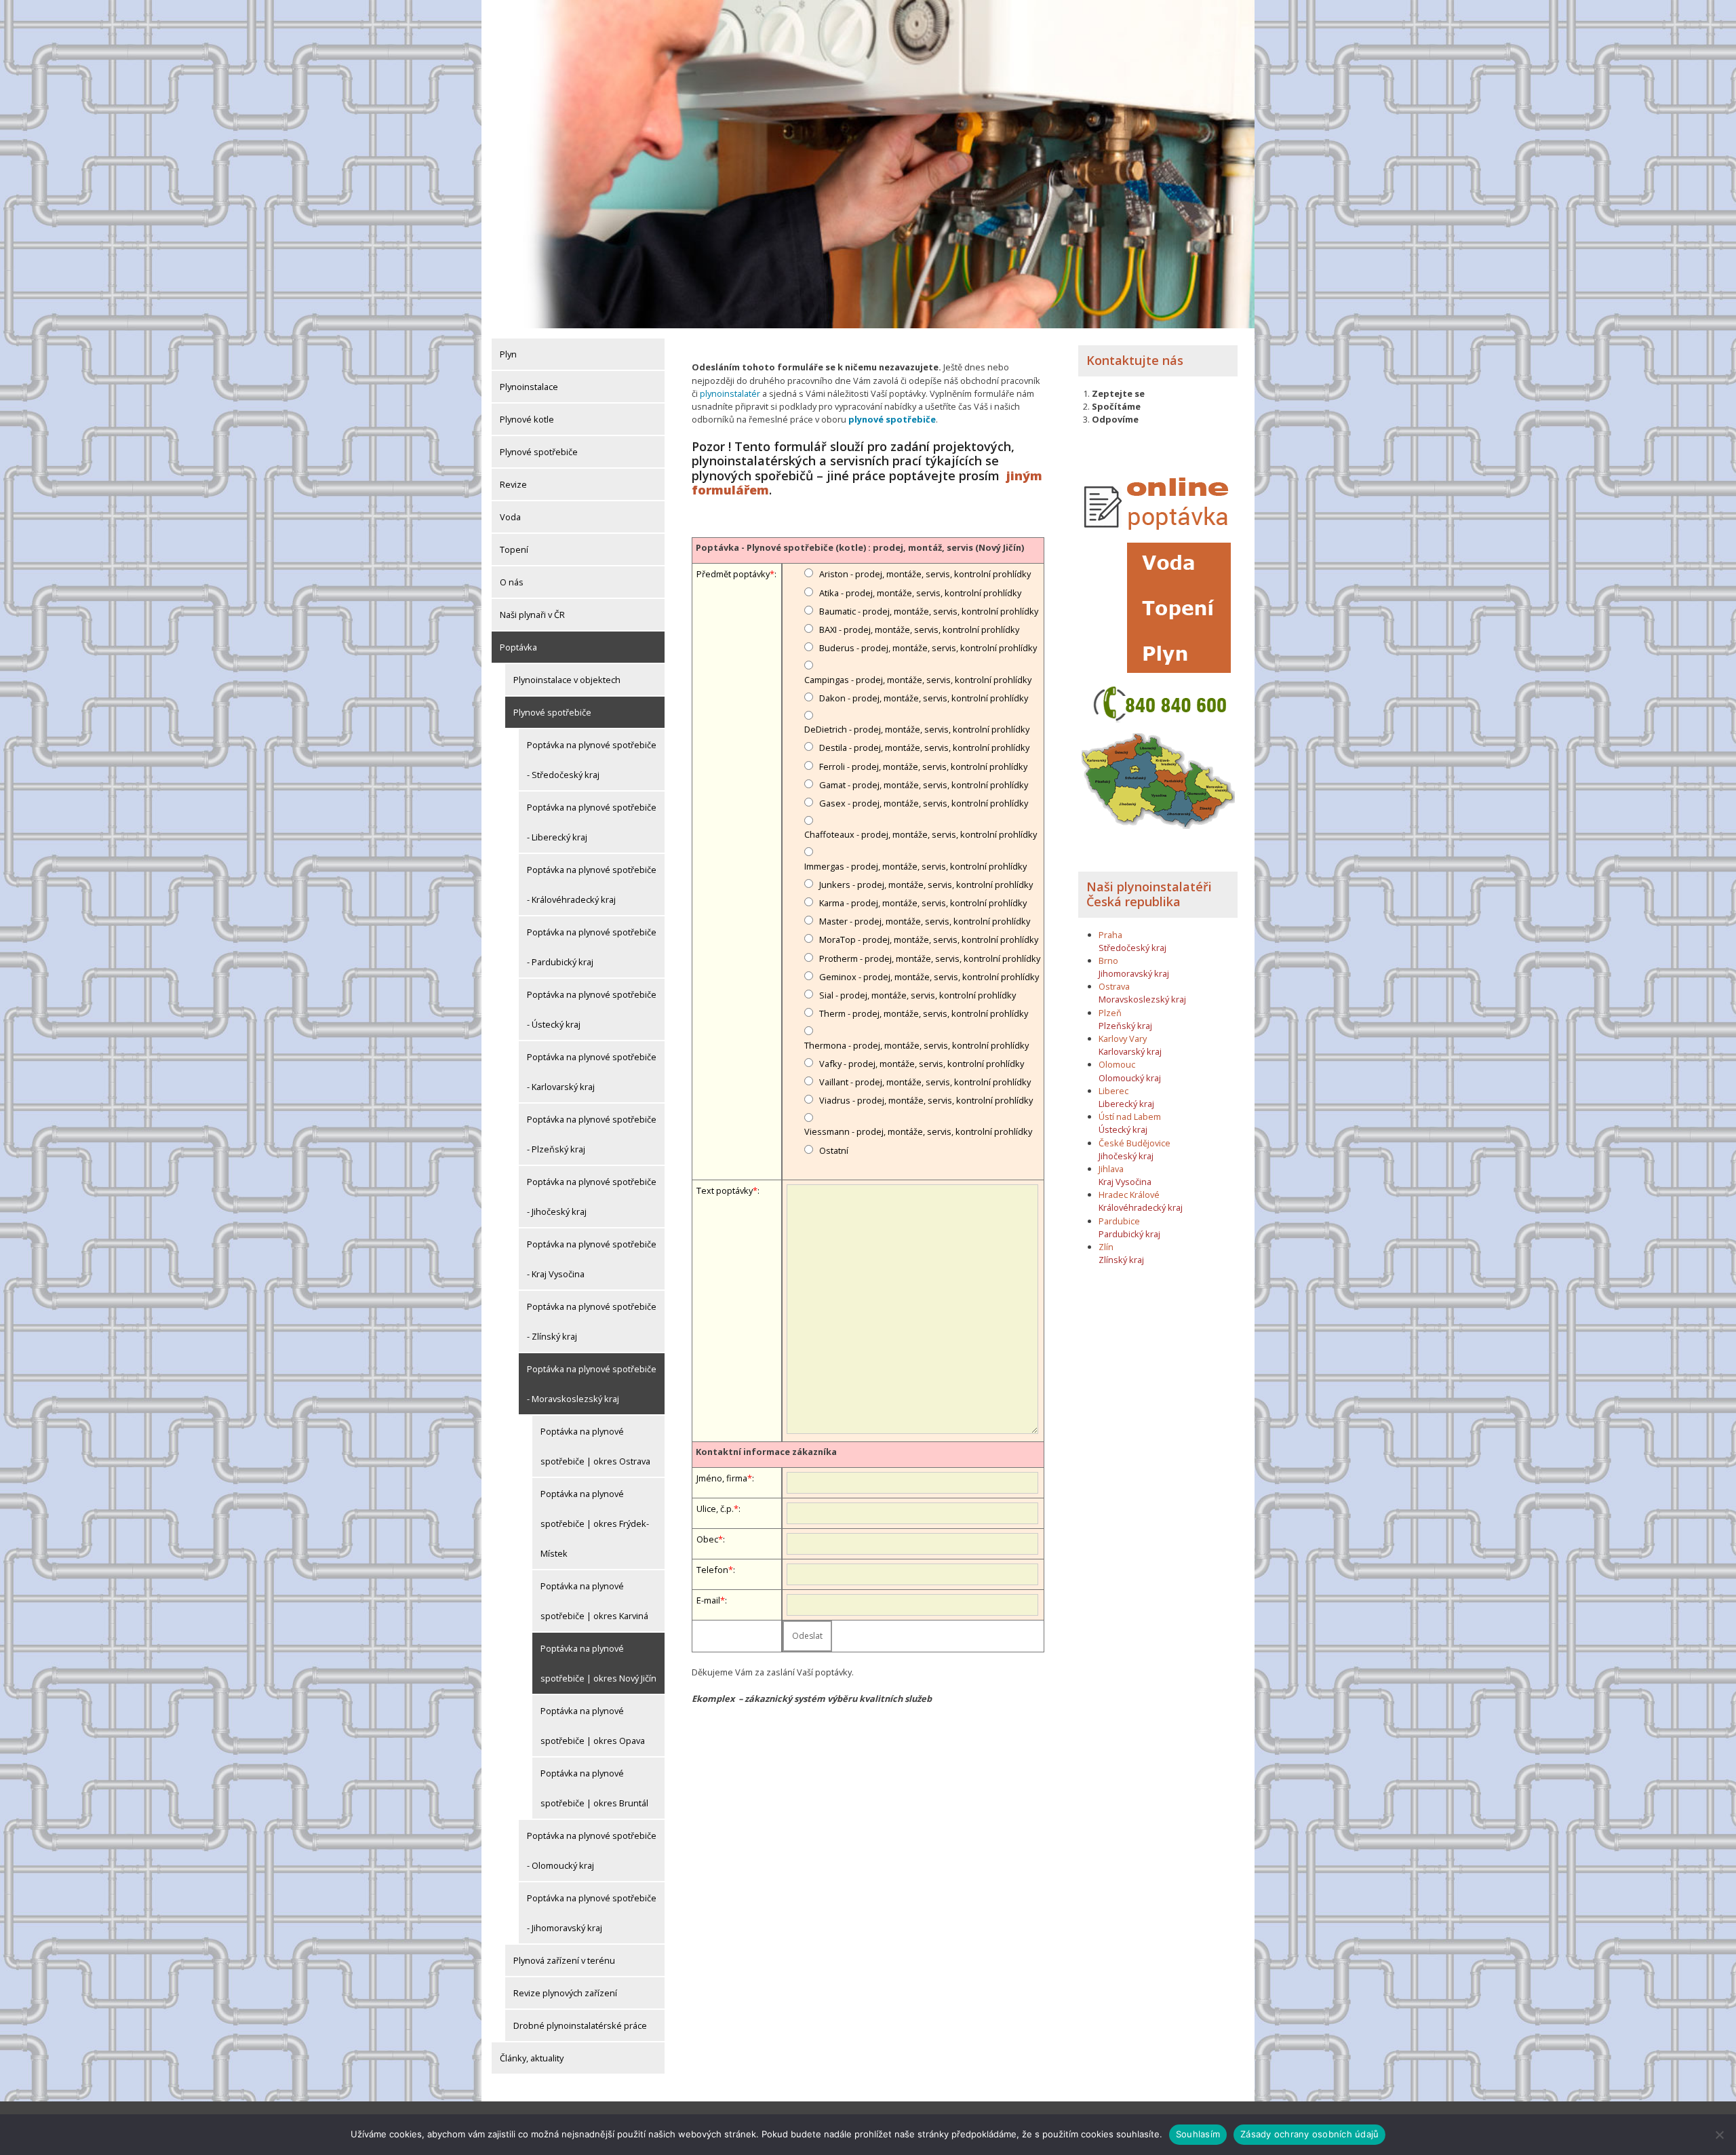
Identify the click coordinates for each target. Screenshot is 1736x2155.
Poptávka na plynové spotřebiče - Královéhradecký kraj (592, 885)
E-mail (708, 1600)
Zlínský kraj (1121, 1260)
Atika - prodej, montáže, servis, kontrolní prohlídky (920, 593)
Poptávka (518, 647)
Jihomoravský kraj (1134, 973)
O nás (512, 582)
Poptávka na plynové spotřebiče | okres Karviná (594, 1601)
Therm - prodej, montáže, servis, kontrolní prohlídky (924, 1013)
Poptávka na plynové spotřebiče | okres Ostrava (595, 1446)
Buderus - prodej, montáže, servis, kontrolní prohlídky (928, 648)
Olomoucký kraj (1130, 1078)
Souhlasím (1198, 2134)
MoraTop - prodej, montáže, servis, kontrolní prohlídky (929, 939)
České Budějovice (1135, 1143)
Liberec (1113, 1091)
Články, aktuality (532, 2058)
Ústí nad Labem (1130, 1117)
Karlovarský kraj (1130, 1051)
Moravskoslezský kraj (1142, 999)
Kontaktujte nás (1135, 360)
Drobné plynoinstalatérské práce (580, 2025)
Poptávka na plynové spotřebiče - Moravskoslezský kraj (592, 1384)
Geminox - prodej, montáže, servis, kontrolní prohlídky (929, 977)
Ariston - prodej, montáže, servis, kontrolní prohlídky (925, 574)
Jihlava (1111, 1169)
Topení (514, 549)
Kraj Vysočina (1125, 1182)
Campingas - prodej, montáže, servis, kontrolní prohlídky (918, 680)
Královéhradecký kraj (1141, 1207)
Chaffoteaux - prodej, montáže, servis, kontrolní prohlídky (921, 834)
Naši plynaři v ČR (532, 615)
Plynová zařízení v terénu (564, 1960)
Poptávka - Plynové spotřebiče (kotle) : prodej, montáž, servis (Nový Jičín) (860, 547)
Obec (707, 1539)
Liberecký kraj (1126, 1104)
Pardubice (1119, 1221)
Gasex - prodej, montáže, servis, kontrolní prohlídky (924, 803)
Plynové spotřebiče (539, 452)
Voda (510, 517)
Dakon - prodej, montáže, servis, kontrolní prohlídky (924, 698)
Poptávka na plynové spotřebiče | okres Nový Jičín (598, 1663)
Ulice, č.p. (715, 1509)
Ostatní (834, 1150)
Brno (1108, 960)
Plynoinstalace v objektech (567, 680)
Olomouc (1117, 1064)
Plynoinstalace (529, 387)
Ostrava (1114, 986)
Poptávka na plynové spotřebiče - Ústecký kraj (592, 1009)
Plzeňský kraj (1125, 1026)
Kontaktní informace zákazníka (766, 1452)
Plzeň (1110, 1013)
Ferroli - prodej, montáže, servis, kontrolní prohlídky (923, 766)
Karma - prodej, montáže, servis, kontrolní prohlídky (923, 903)
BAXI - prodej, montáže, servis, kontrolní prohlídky (919, 629)
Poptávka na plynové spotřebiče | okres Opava (593, 1726)
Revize (513, 484)
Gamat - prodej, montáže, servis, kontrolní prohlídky (924, 785)
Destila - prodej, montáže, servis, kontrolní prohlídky (924, 748)
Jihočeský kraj (1126, 1156)
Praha (1110, 935)
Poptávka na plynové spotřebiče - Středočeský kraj (592, 760)
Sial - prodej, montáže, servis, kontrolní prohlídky (918, 995)
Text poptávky (725, 1190)
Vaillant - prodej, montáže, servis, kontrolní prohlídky (925, 1082)
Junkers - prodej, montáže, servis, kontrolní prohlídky (926, 885)
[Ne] (1719, 2135)
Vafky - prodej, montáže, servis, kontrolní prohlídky (922, 1064)
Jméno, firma (722, 1478)
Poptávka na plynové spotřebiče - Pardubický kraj (592, 947)
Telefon (712, 1570)
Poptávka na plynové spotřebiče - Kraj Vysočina (592, 1259)
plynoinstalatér (730, 393)
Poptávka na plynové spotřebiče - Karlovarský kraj (592, 1072)
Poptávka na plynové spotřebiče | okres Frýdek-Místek (595, 1523)
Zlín (1106, 1247)
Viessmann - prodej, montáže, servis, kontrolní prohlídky (918, 1131)
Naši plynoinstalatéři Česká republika (1149, 894)
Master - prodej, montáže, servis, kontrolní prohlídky (925, 921)
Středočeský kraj (1132, 948)
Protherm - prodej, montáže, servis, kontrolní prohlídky (930, 958)
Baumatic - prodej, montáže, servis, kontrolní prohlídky (929, 611)
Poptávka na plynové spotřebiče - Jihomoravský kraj (592, 1913)
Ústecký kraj (1123, 1129)
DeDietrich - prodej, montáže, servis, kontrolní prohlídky (917, 729)
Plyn (508, 354)
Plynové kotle (527, 419)
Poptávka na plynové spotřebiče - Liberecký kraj (592, 822)
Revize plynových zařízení (565, 1993)
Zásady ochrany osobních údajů (1309, 2134)
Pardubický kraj (1129, 1234)
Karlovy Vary (1123, 1038)
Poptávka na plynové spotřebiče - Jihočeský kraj (592, 1197)
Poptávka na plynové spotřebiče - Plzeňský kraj (592, 1134)
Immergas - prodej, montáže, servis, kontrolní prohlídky (915, 866)
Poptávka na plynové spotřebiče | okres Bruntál (594, 1788)
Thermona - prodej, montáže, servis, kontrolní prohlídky (916, 1045)
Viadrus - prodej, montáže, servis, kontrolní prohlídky (926, 1100)
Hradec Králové (1129, 1195)
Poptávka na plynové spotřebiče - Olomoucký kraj (592, 1850)
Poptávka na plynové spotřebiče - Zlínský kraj (592, 1321)
